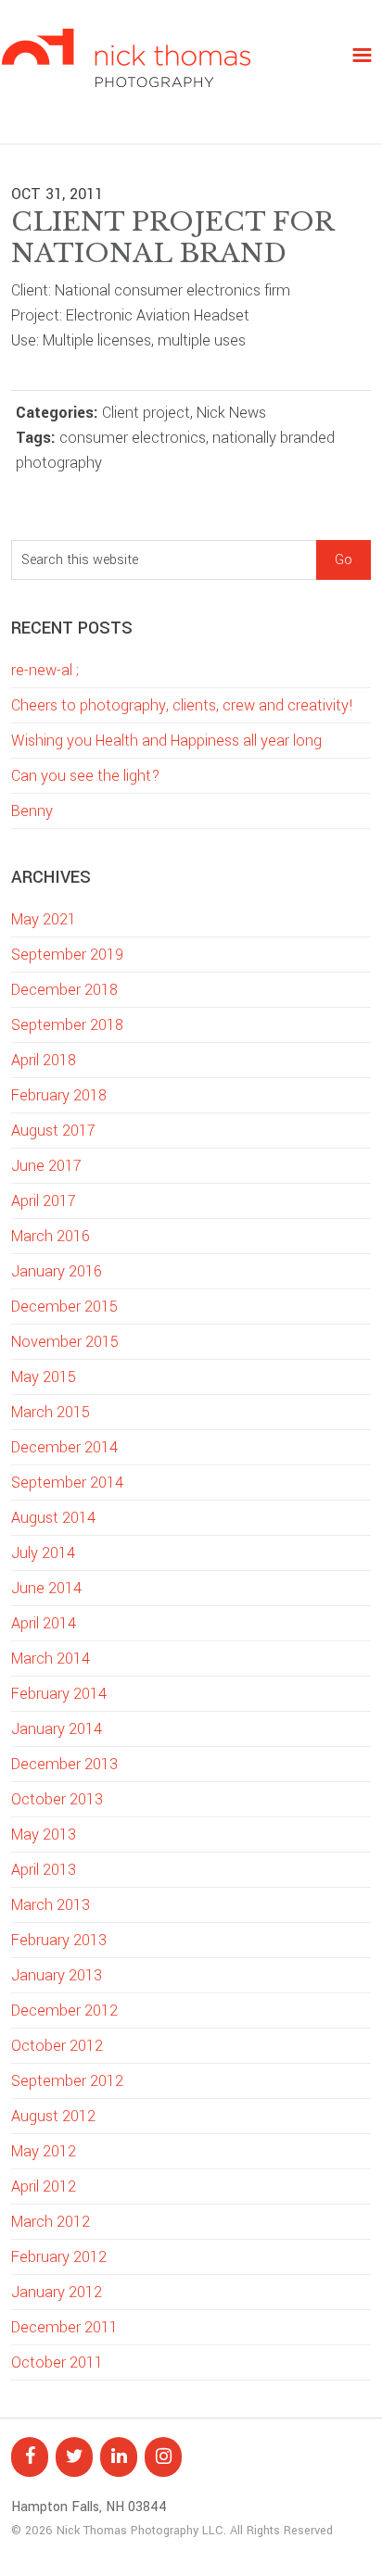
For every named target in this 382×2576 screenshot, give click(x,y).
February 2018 (59, 1095)
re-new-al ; (45, 670)
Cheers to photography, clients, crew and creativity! (182, 705)
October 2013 (57, 1799)
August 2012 (53, 2116)
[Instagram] (163, 2457)
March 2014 (51, 1659)
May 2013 (44, 1835)
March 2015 (51, 1412)
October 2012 (57, 2046)
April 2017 (44, 1201)
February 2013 (59, 1940)
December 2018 (64, 990)
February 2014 (59, 1694)
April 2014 (44, 1623)
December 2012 (64, 2011)
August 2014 (53, 1518)
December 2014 (64, 1447)
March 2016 (51, 1236)
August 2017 (53, 1131)
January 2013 (57, 1975)
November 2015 (65, 1342)
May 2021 (44, 919)
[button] (362, 55)
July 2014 (43, 1553)
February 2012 (59, 2257)
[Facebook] (30, 2457)
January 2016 (57, 1271)
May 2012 (44, 2151)
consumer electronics (133, 438)
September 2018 (67, 1025)
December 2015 (64, 1307)
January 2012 (57, 2292)
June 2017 (46, 1166)
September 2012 (67, 2081)
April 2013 (44, 1870)
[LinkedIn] (119, 2457)
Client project (146, 413)
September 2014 (67, 1483)
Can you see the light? (85, 776)
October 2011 (57, 2362)
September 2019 (67, 955)
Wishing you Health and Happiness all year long (166, 741)
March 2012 (51, 2222)
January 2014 (57, 1729)
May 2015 (44, 1377)
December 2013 (64, 1764)
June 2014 (46, 1588)
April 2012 (44, 2186)
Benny (32, 811)
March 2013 (51, 1905)
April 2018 (44, 1060)
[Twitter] (74, 2457)
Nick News (231, 413)
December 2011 (64, 2327)
